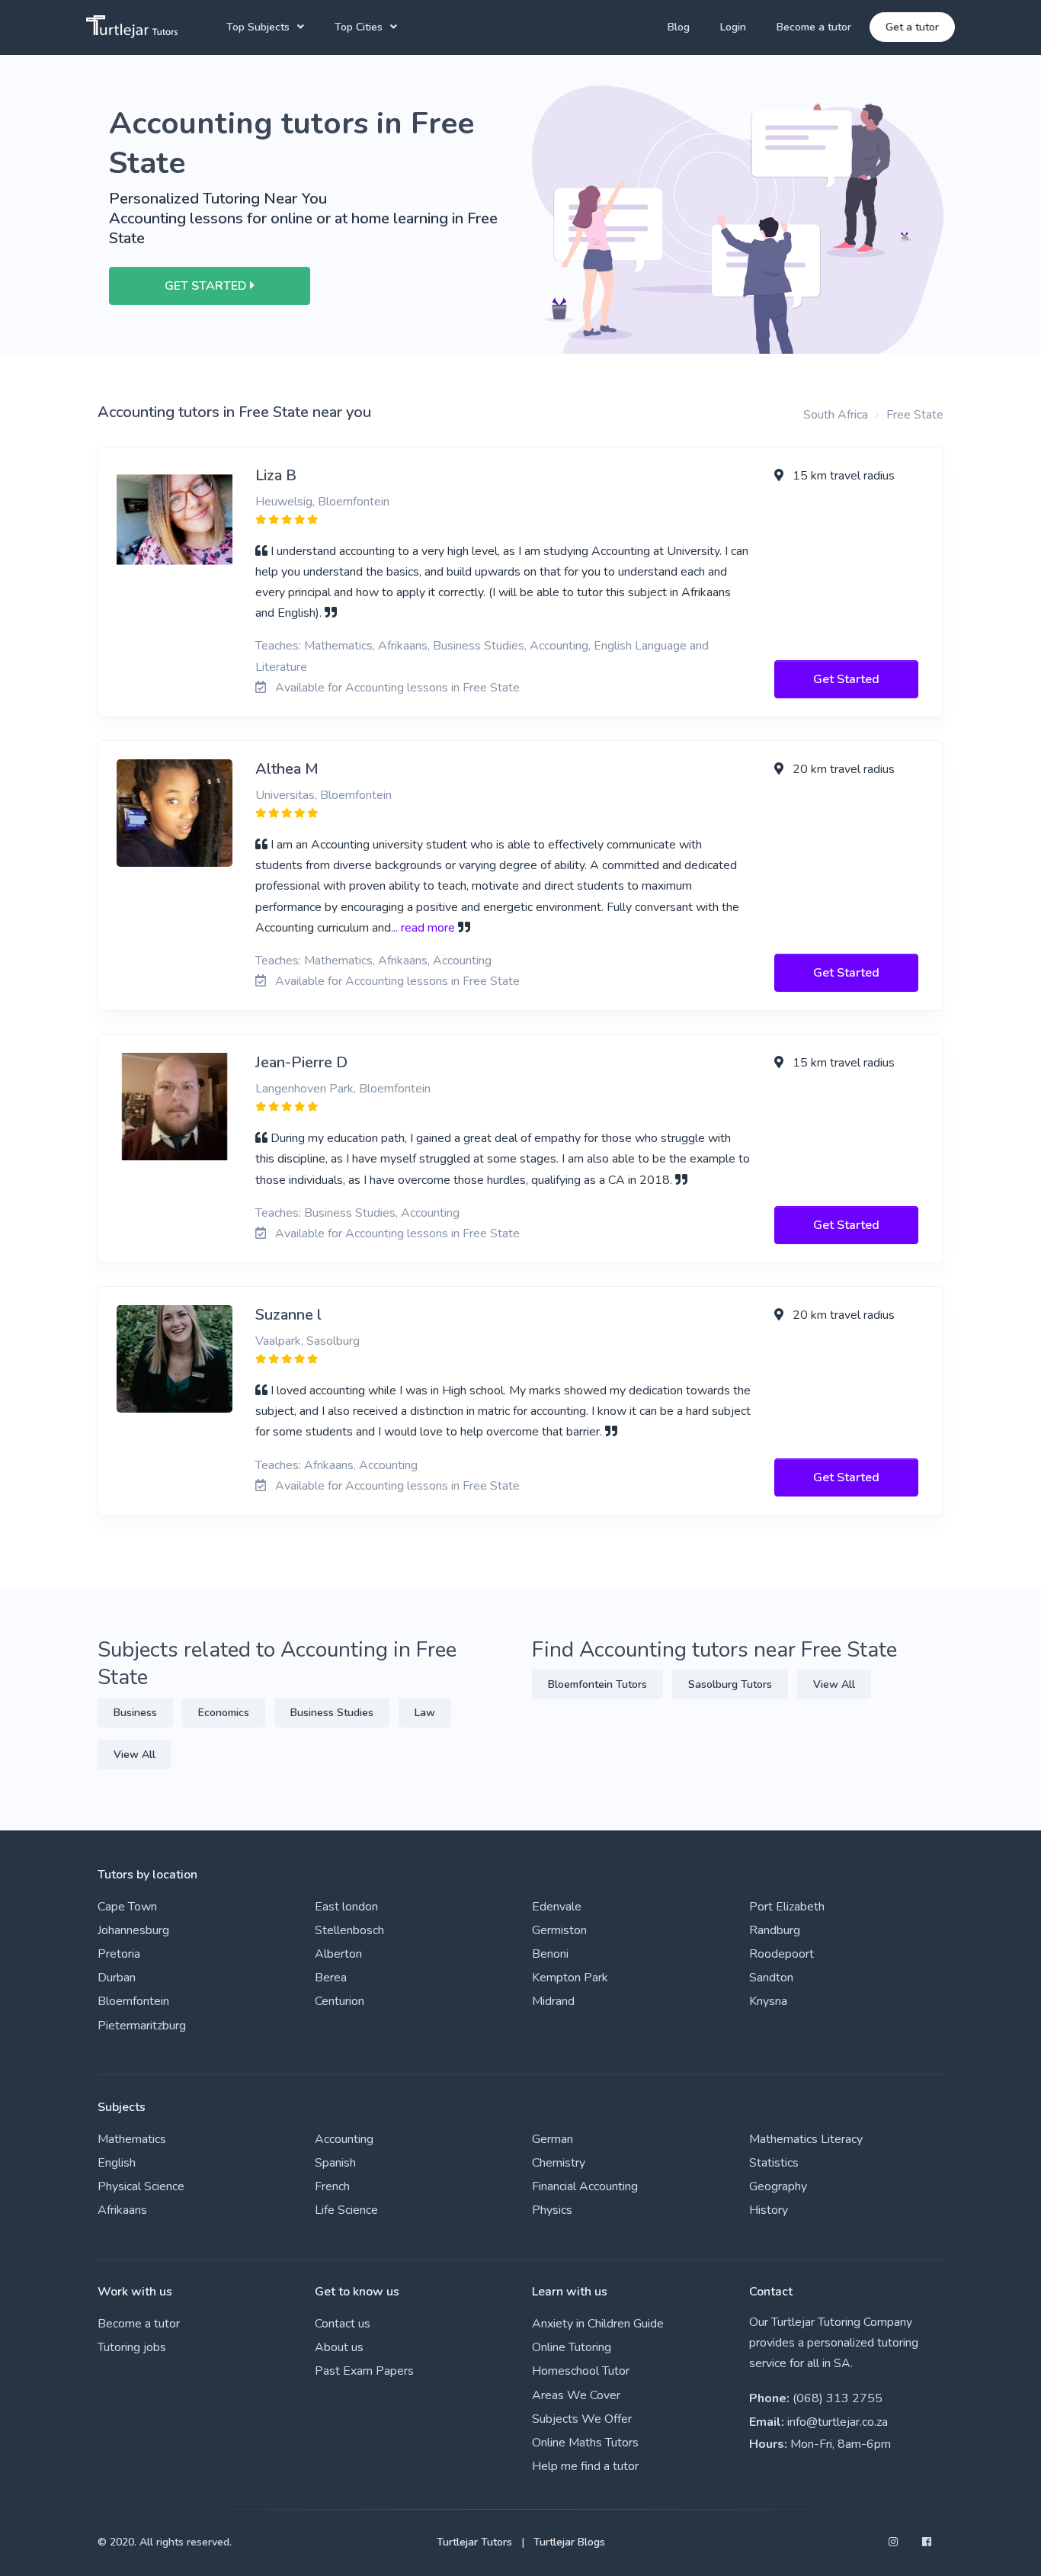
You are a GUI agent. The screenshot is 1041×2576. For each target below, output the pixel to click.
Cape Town (127, 1907)
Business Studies (332, 1713)
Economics (224, 1713)
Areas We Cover (576, 2395)
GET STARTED (207, 286)
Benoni (550, 1954)
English (117, 2163)
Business (135, 1713)
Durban (117, 1978)
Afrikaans (122, 2210)
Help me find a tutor (585, 2466)
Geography (778, 2186)
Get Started (846, 679)
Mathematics (132, 2139)
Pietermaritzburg (142, 2026)
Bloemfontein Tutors (597, 1684)
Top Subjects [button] (258, 27)
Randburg (775, 1930)
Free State (915, 415)
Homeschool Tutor (581, 2371)
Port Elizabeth (787, 1907)
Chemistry (559, 2163)
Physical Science (141, 2186)
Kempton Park (570, 1978)
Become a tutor (814, 27)
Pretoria (119, 1954)
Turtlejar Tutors (474, 2542)
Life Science (346, 2210)
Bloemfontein (133, 2001)
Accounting (344, 2139)
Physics (552, 2210)
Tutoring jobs (132, 2347)
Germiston (559, 1930)
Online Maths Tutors (585, 2443)
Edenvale (557, 1907)
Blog (679, 27)
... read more (423, 928)
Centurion (340, 2001)
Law (425, 1713)
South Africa (836, 415)
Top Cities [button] (359, 27)
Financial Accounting (585, 2186)
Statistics (774, 2163)
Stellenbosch (349, 1930)
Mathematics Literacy (806, 2139)
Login (733, 27)
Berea (331, 1978)
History (769, 2210)
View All (135, 1755)
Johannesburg (133, 1930)
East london (346, 1907)
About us (339, 2347)
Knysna (768, 2001)
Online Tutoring (572, 2347)
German (553, 2139)
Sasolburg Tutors (730, 1684)
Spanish (335, 2163)
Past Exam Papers (364, 2371)
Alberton (338, 1954)
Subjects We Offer (582, 2419)
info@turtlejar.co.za (838, 2422)
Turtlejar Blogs (569, 2542)
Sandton (771, 1978)
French (332, 2186)
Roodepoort (782, 1954)
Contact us (343, 2324)
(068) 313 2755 (838, 2398)
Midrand (553, 2001)
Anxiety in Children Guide (598, 2324)
